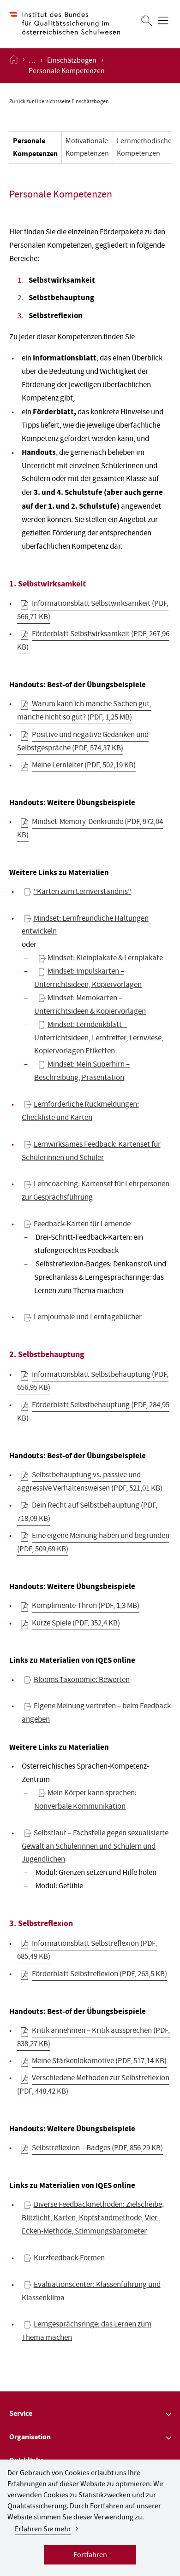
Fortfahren (90, 2556)
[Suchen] (147, 20)
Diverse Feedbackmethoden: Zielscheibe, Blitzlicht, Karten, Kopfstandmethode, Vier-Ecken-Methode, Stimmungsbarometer (93, 2219)
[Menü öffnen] (163, 20)
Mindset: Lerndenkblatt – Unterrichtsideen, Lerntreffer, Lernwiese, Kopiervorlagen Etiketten (99, 1039)
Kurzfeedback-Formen (69, 2259)
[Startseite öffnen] (14, 66)
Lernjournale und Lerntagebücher (88, 1318)
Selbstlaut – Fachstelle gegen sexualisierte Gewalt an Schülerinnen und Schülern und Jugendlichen (95, 1847)
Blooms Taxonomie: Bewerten (82, 1680)
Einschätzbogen (72, 61)
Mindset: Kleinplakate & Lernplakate (105, 959)
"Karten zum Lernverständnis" (82, 892)
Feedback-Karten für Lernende (82, 1225)
